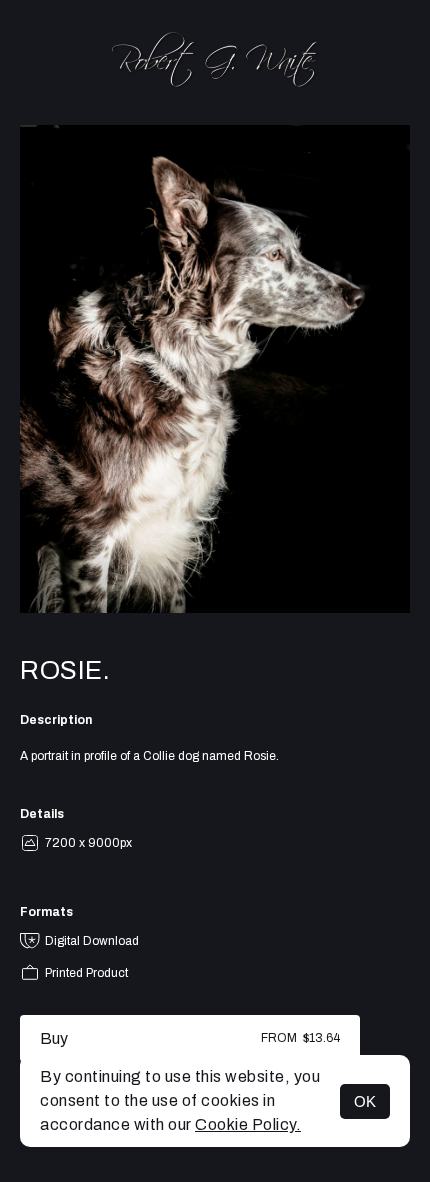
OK (365, 1101)
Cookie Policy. (248, 1124)
